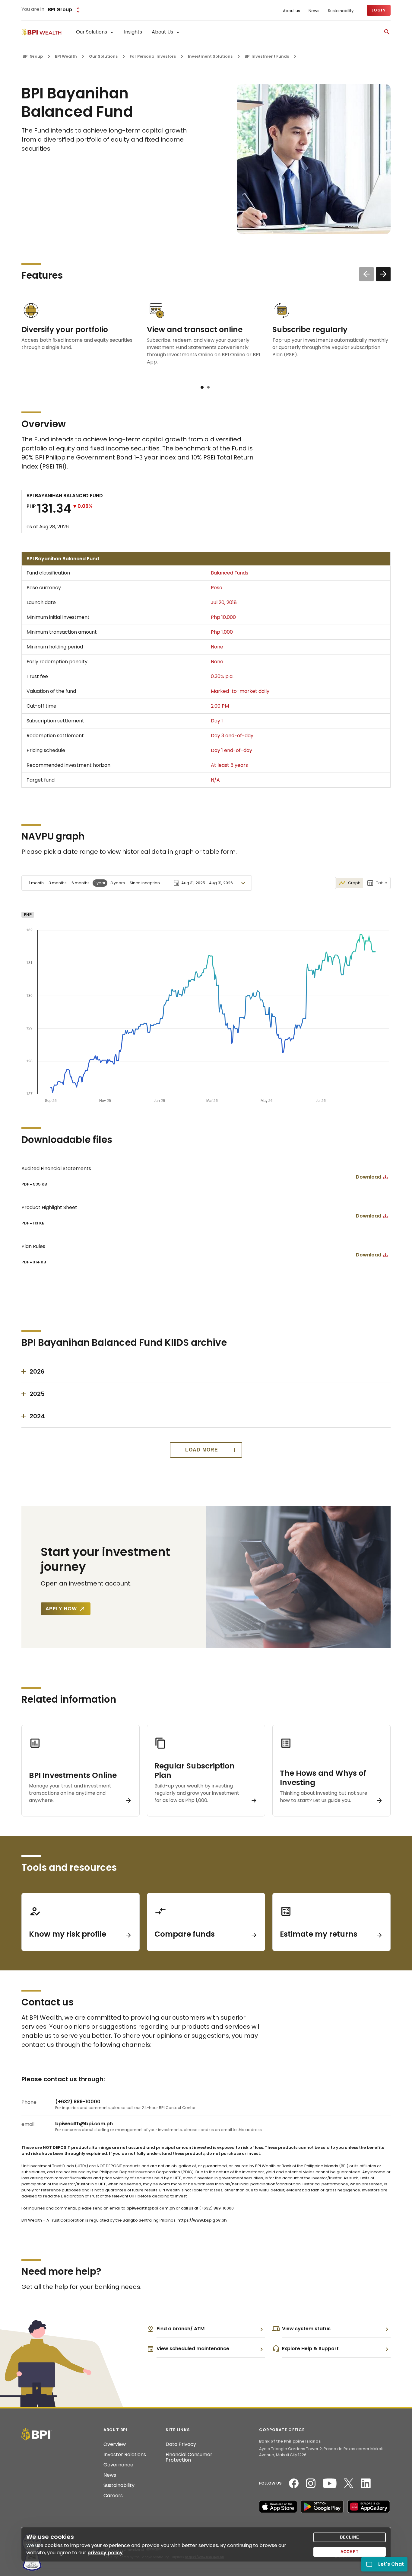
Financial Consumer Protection (189, 2457)
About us (292, 11)
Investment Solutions (210, 56)
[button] (202, 387)
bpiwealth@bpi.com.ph (151, 2208)
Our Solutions (103, 56)
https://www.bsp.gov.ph (202, 2220)
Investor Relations (125, 2455)
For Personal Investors (153, 56)
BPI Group (33, 56)
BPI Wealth (66, 56)
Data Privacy (181, 2444)
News (314, 11)
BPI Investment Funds (267, 56)
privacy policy (105, 2553)
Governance (118, 2465)
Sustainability (341, 11)
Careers (113, 2496)
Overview (115, 2444)
